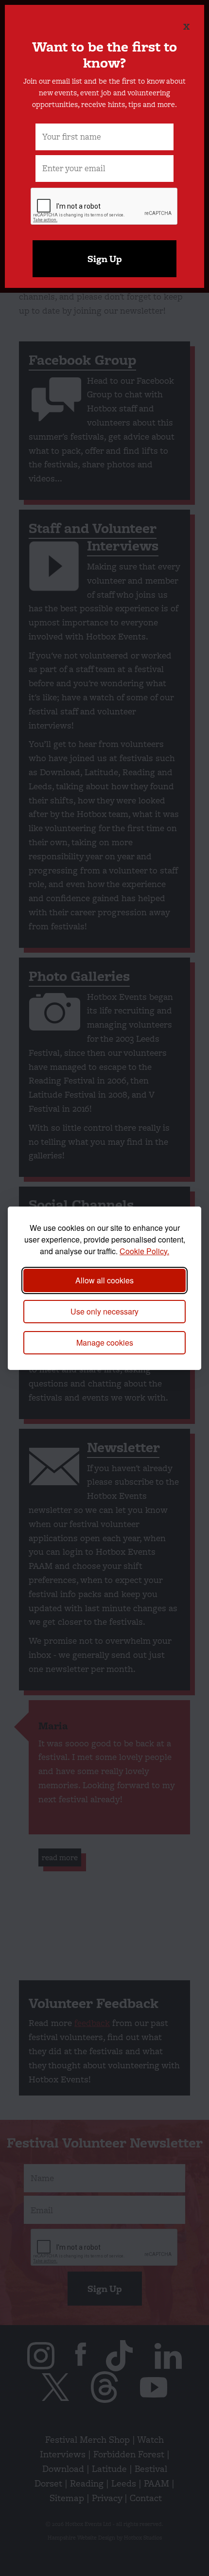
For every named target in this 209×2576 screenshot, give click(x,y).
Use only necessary (104, 1311)
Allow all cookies (104, 1280)
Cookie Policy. (144, 1251)
